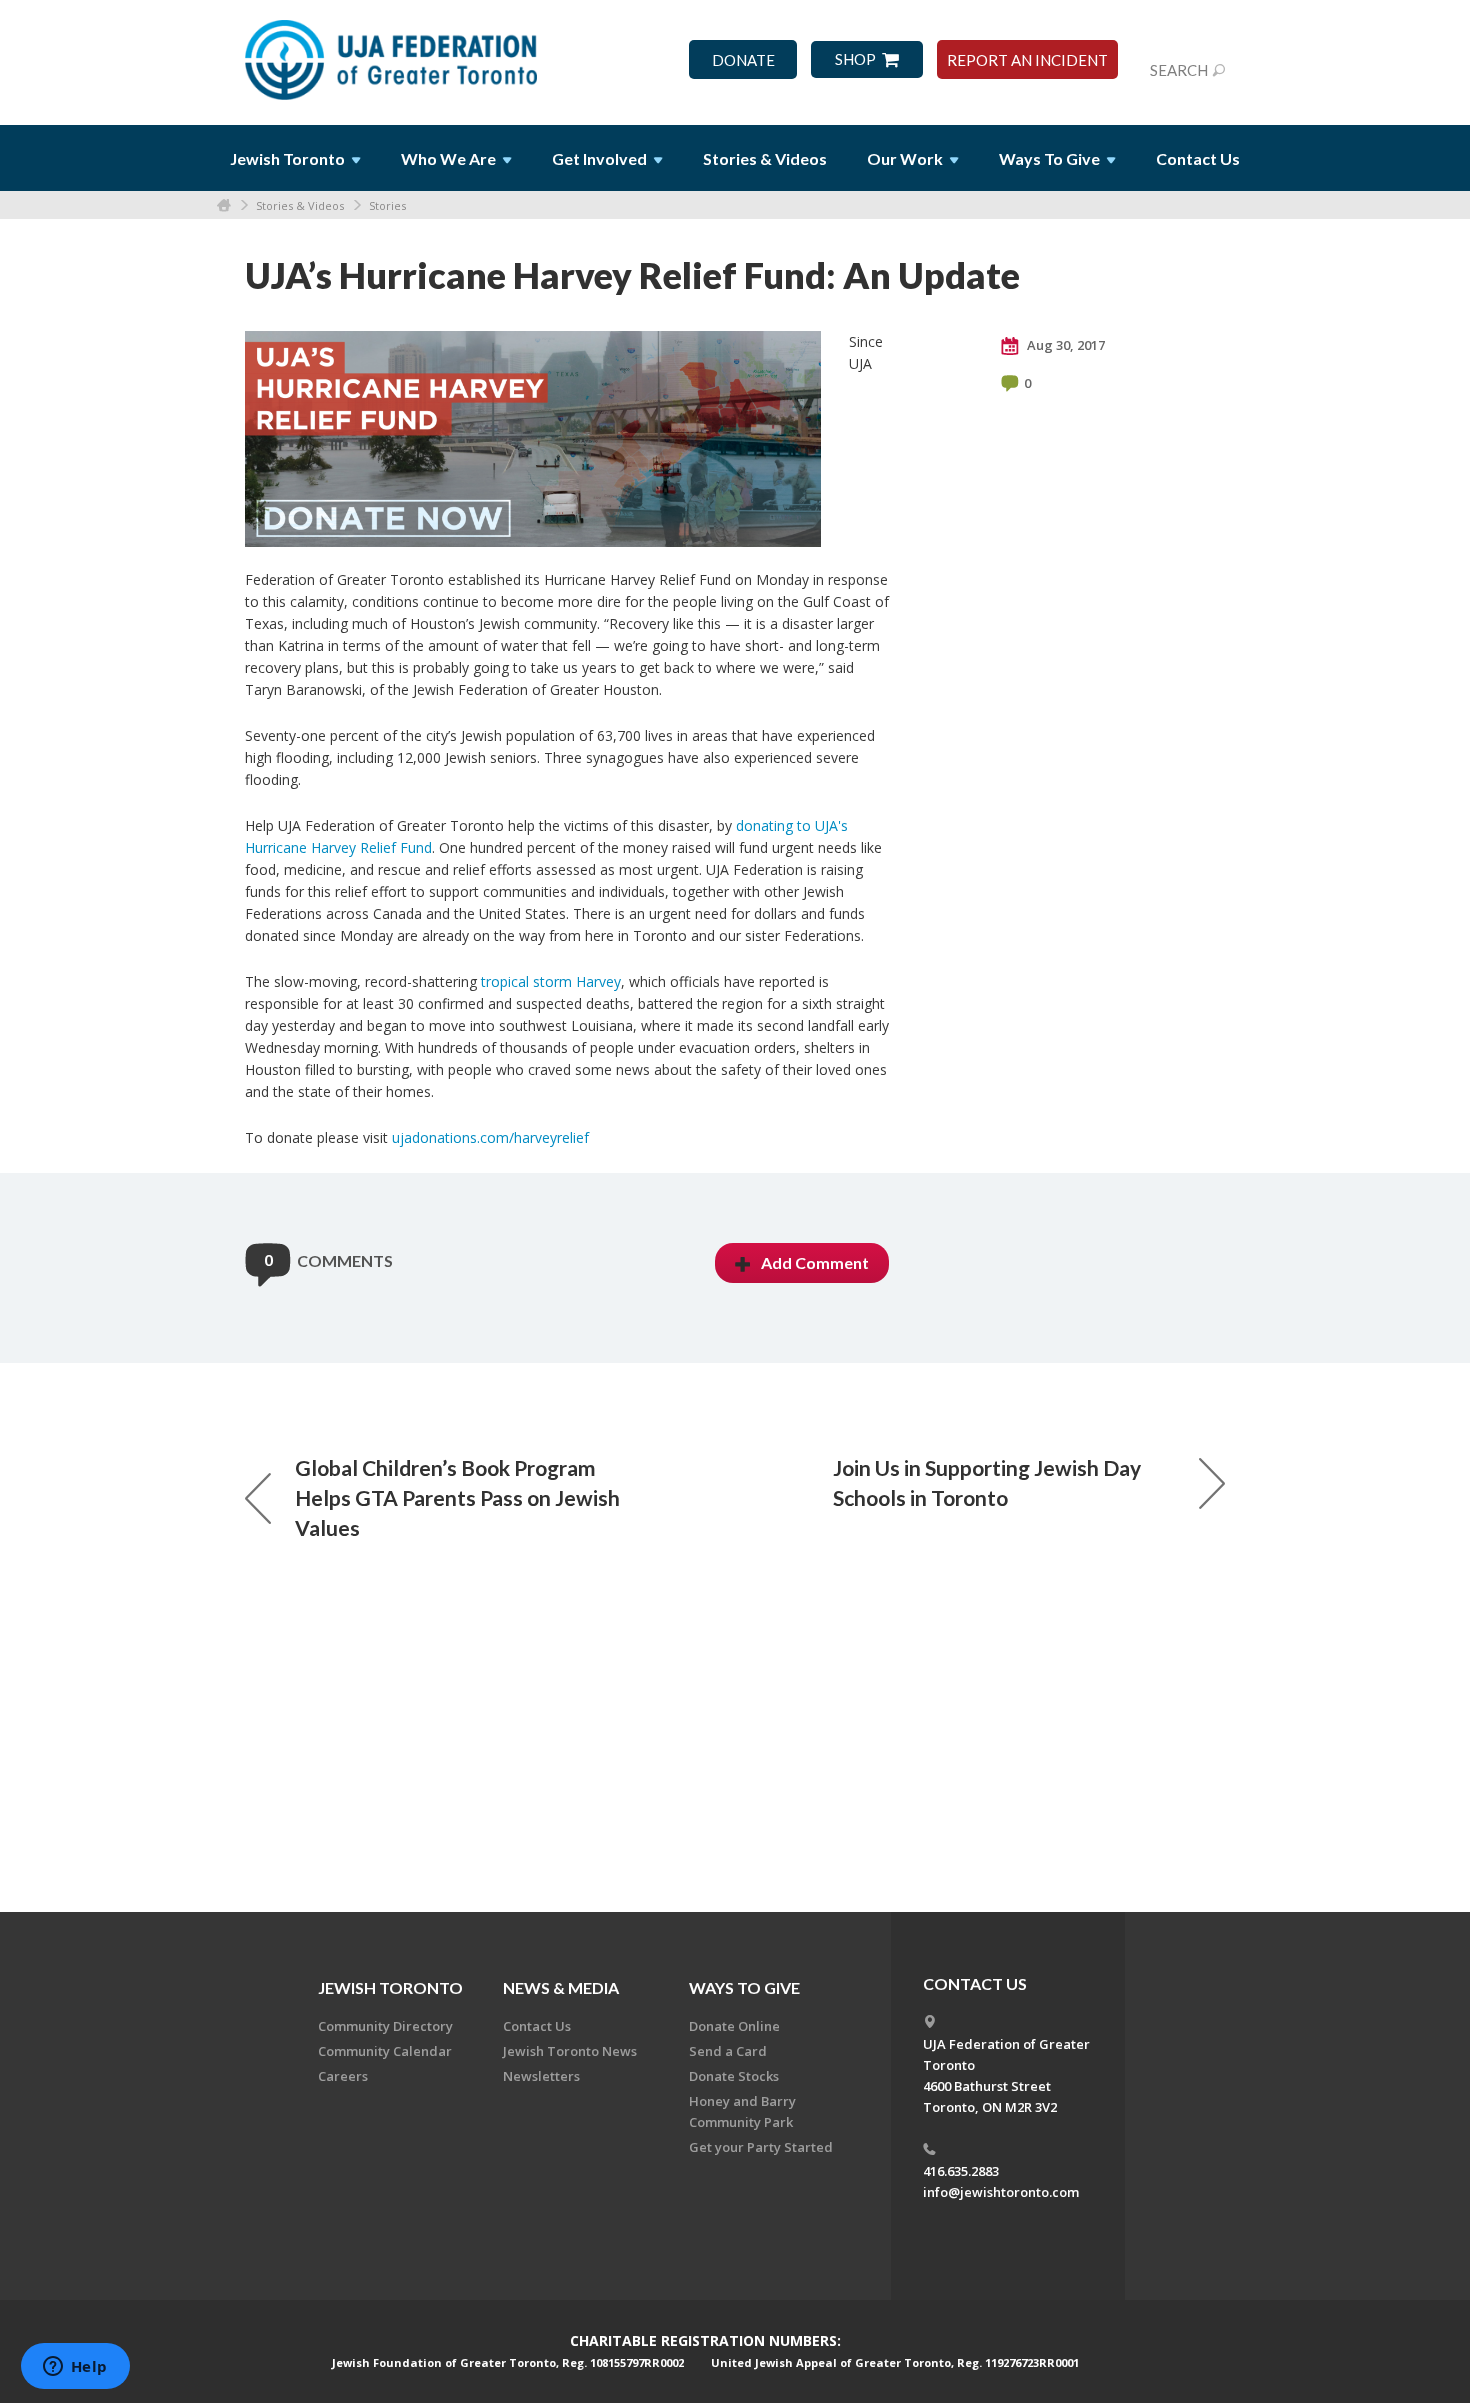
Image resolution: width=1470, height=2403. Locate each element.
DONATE (743, 60)
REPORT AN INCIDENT (1027, 60)
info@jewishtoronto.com (1001, 2192)
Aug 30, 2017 (1064, 345)
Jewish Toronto (390, 1987)
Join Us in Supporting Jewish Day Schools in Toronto (987, 1482)
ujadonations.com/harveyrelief (490, 1137)
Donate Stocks (734, 2076)
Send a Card (728, 2051)
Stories (387, 205)
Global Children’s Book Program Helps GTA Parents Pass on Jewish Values (457, 1497)
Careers (343, 2076)
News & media (561, 1987)
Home (224, 205)
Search (1179, 70)
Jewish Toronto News (570, 2051)
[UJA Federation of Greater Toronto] (393, 53)
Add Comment (815, 1262)
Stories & (765, 158)
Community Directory (385, 2026)
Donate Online (734, 2026)
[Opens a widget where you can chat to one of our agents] (75, 2368)
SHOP (855, 59)
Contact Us (1198, 158)
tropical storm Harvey (551, 981)
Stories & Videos (300, 205)
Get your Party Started (761, 2147)
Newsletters (541, 2076)
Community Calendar (385, 2051)
